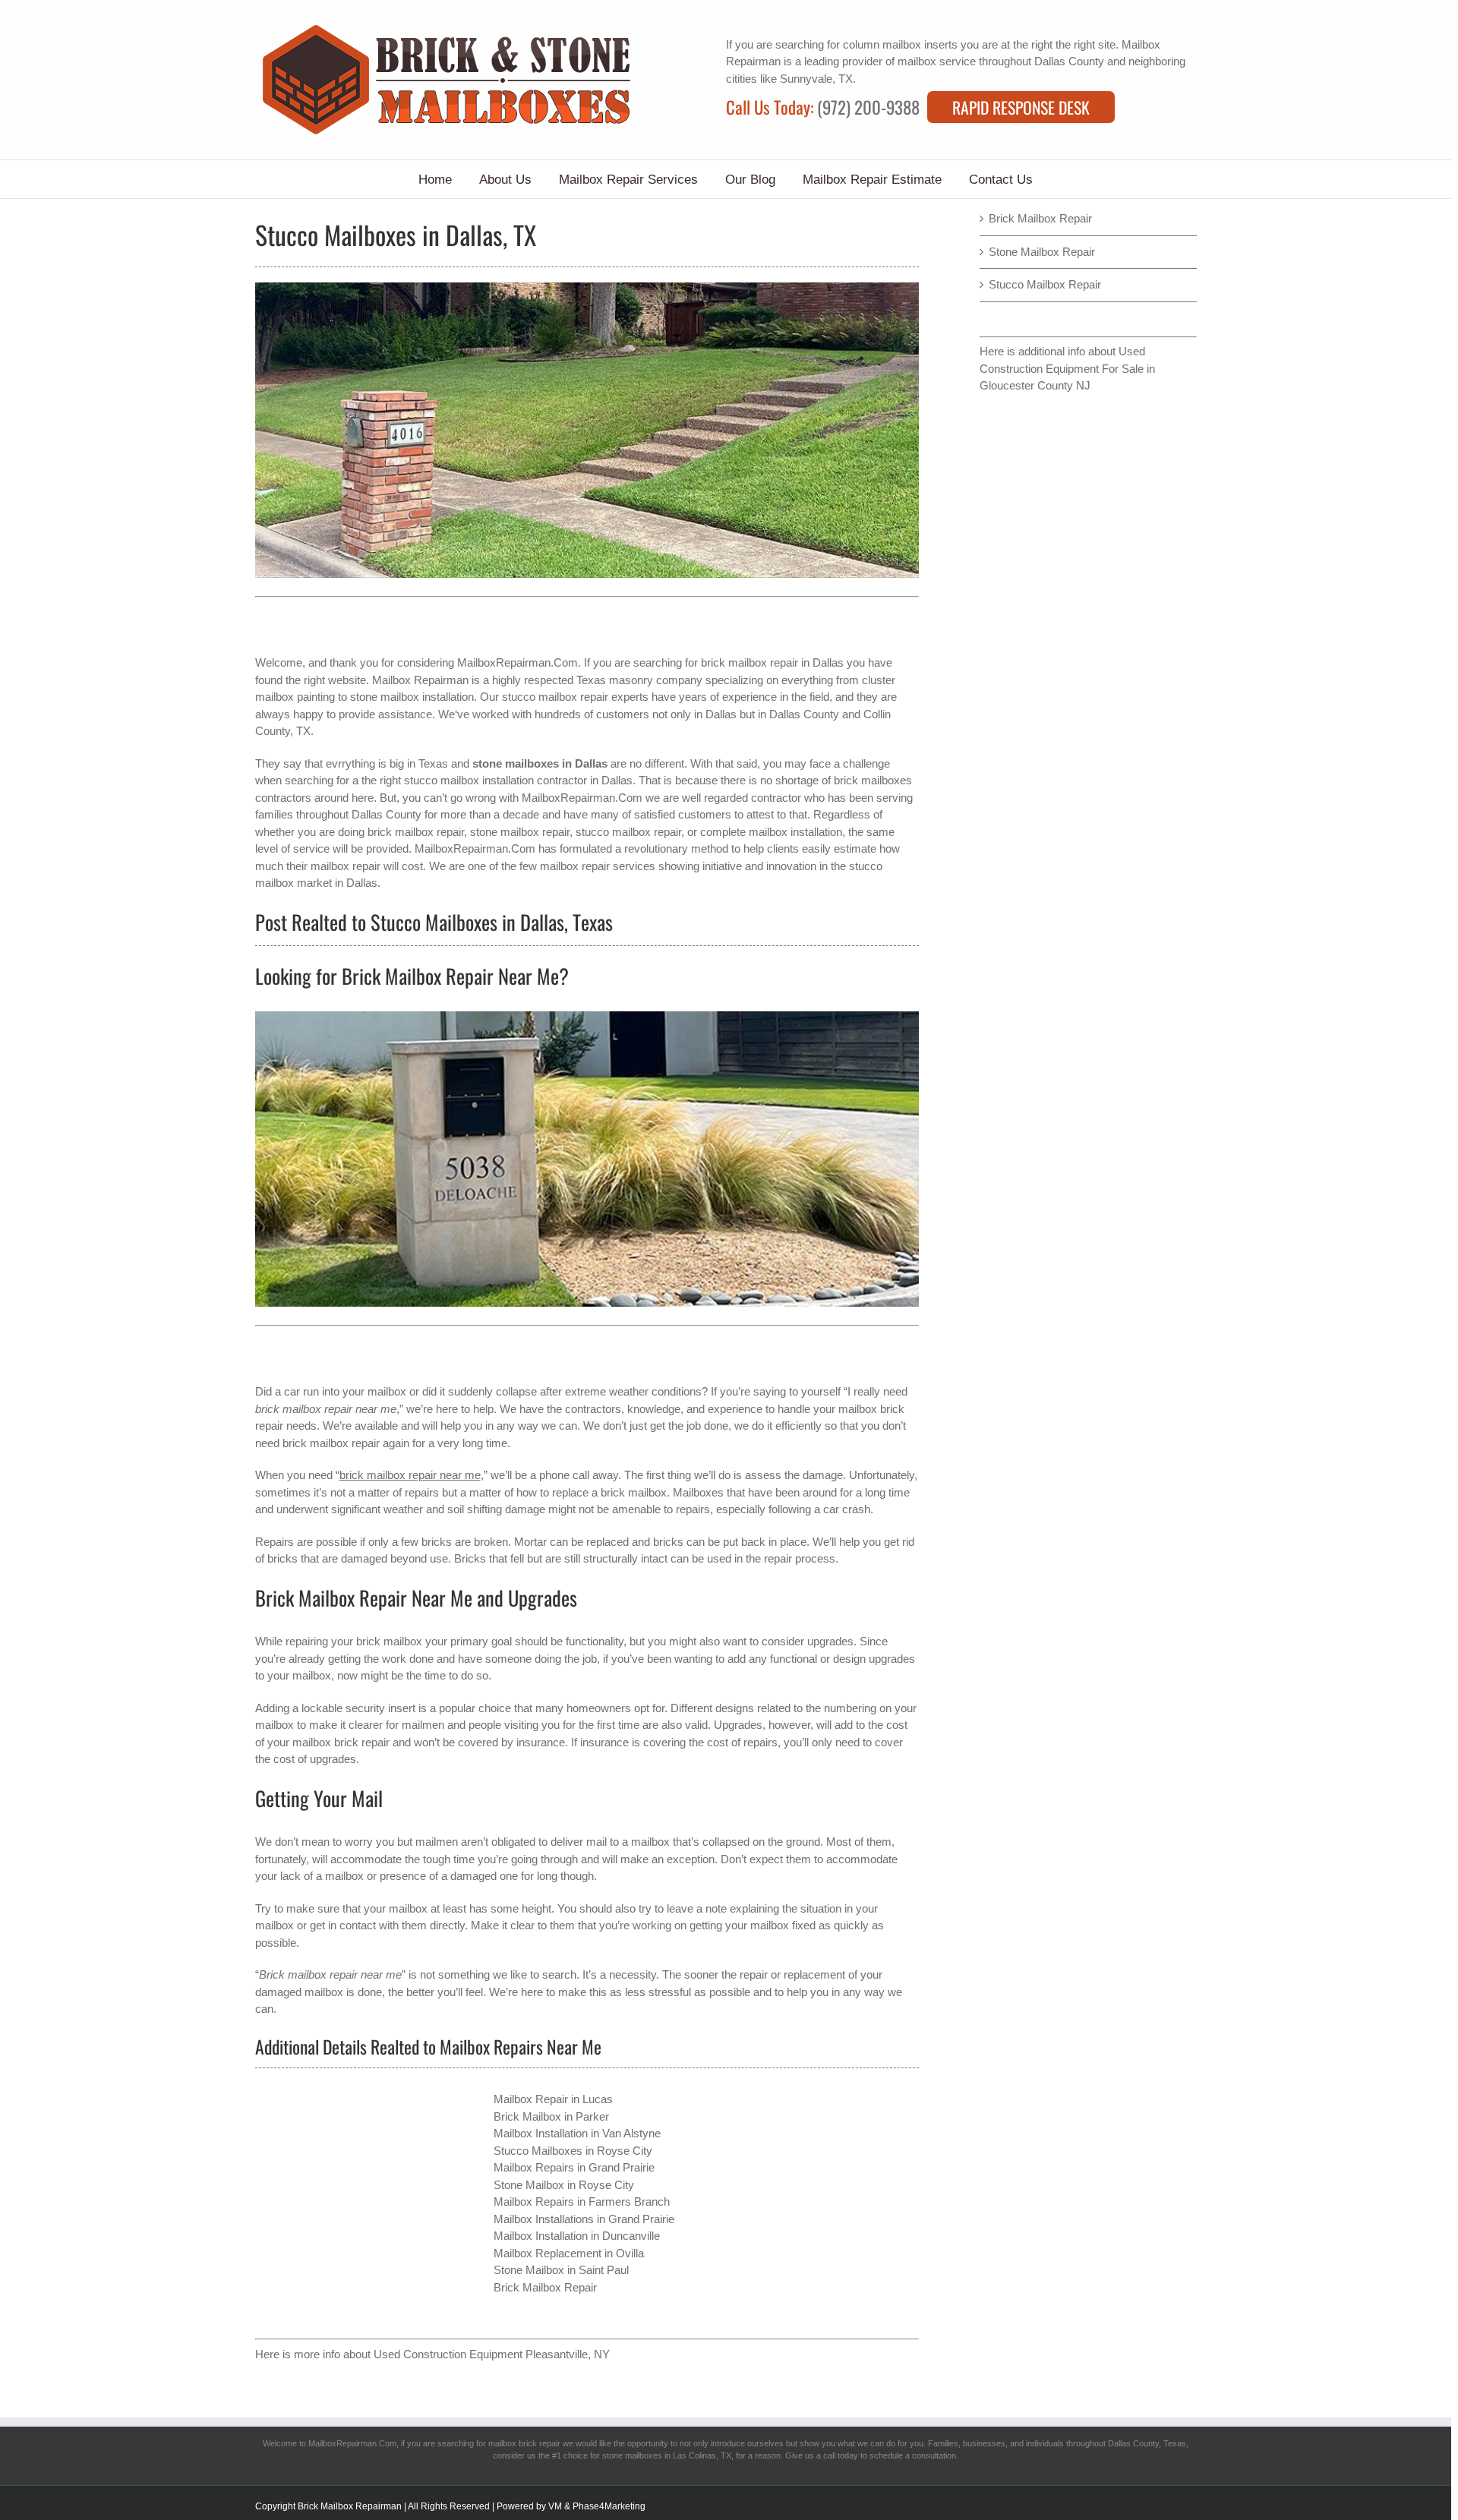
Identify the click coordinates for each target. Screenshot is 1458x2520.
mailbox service (937, 61)
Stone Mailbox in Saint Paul (561, 2270)
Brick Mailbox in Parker (551, 2116)
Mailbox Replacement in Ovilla (569, 2253)
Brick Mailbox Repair (545, 2287)
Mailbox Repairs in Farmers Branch (582, 2201)
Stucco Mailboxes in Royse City (573, 2151)
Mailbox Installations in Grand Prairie (584, 2219)
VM (555, 2506)
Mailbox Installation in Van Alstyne (577, 2133)
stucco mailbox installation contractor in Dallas (518, 780)
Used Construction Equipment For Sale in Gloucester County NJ (1067, 368)
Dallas (721, 714)
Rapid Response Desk (1021, 107)
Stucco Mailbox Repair (1045, 284)
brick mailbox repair (750, 662)
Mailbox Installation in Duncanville (577, 2236)
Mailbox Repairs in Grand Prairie (574, 2167)
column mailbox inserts (900, 44)
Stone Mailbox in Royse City (564, 2185)
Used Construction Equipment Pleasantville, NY (492, 2354)
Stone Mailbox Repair (1042, 252)
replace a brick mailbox (609, 1492)
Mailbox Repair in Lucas (553, 2099)
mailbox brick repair (524, 2443)
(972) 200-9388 (868, 107)
